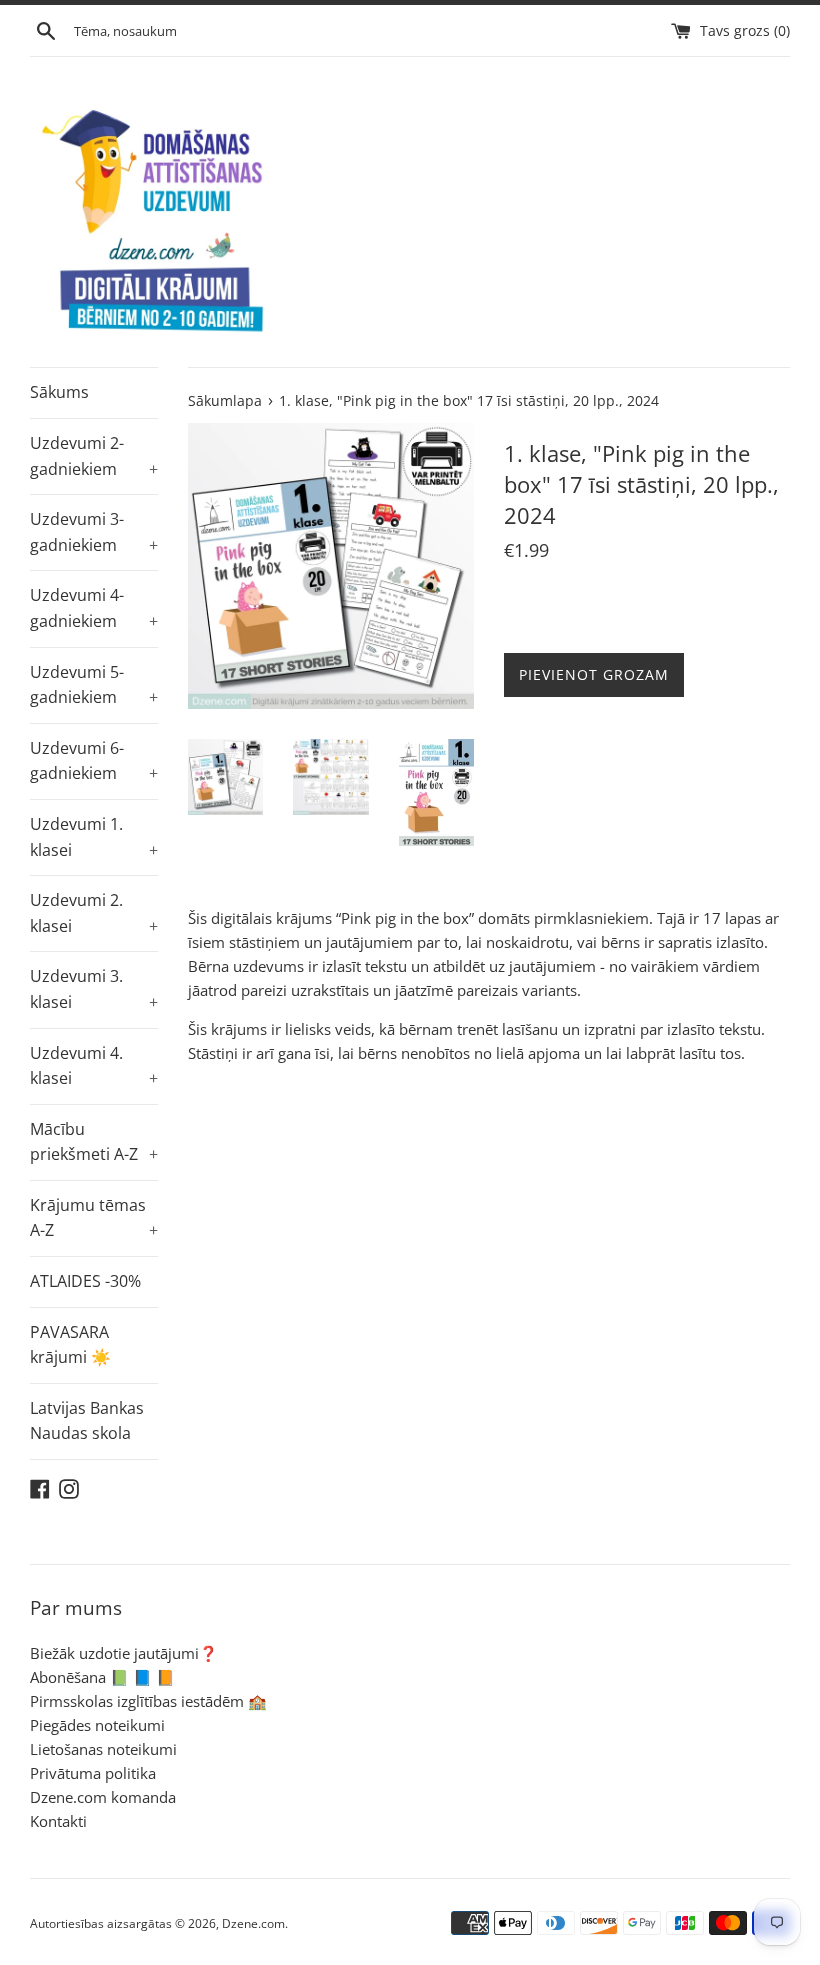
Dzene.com (253, 1923)
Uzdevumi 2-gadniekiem (94, 456)
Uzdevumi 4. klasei (94, 1066)
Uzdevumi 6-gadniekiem (94, 761)
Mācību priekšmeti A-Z (94, 1142)
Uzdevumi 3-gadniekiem (94, 532)
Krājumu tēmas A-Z (94, 1218)
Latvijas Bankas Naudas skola (87, 1421)
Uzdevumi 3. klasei (94, 989)
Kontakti (58, 1821)
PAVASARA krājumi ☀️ (70, 1345)
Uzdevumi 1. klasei (94, 837)
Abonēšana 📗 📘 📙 (102, 1677)
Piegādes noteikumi (97, 1725)
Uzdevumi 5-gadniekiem (94, 685)
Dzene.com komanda (103, 1797)
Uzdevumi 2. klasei (94, 913)
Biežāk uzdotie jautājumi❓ (124, 1653)
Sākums (59, 392)
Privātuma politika (93, 1773)
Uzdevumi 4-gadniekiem (94, 608)
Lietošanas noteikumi (103, 1749)
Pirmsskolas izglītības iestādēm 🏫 (148, 1701)
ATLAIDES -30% (85, 1281)
